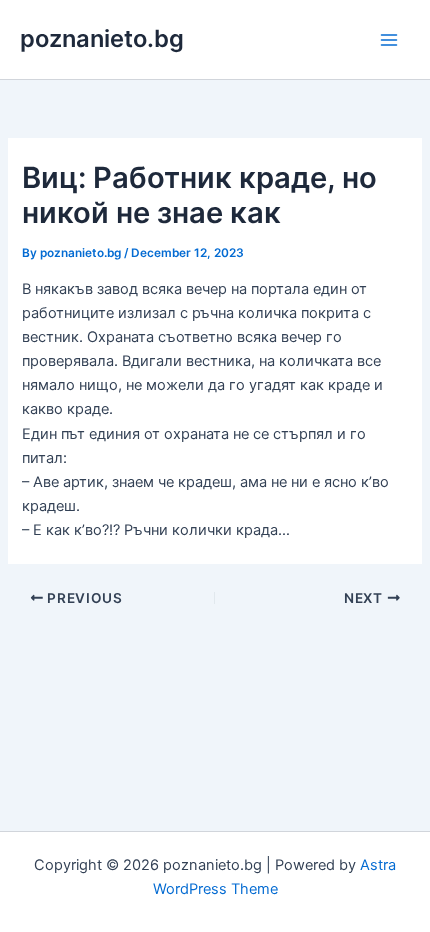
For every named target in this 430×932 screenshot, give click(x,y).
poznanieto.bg (102, 38)
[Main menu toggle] (389, 40)
